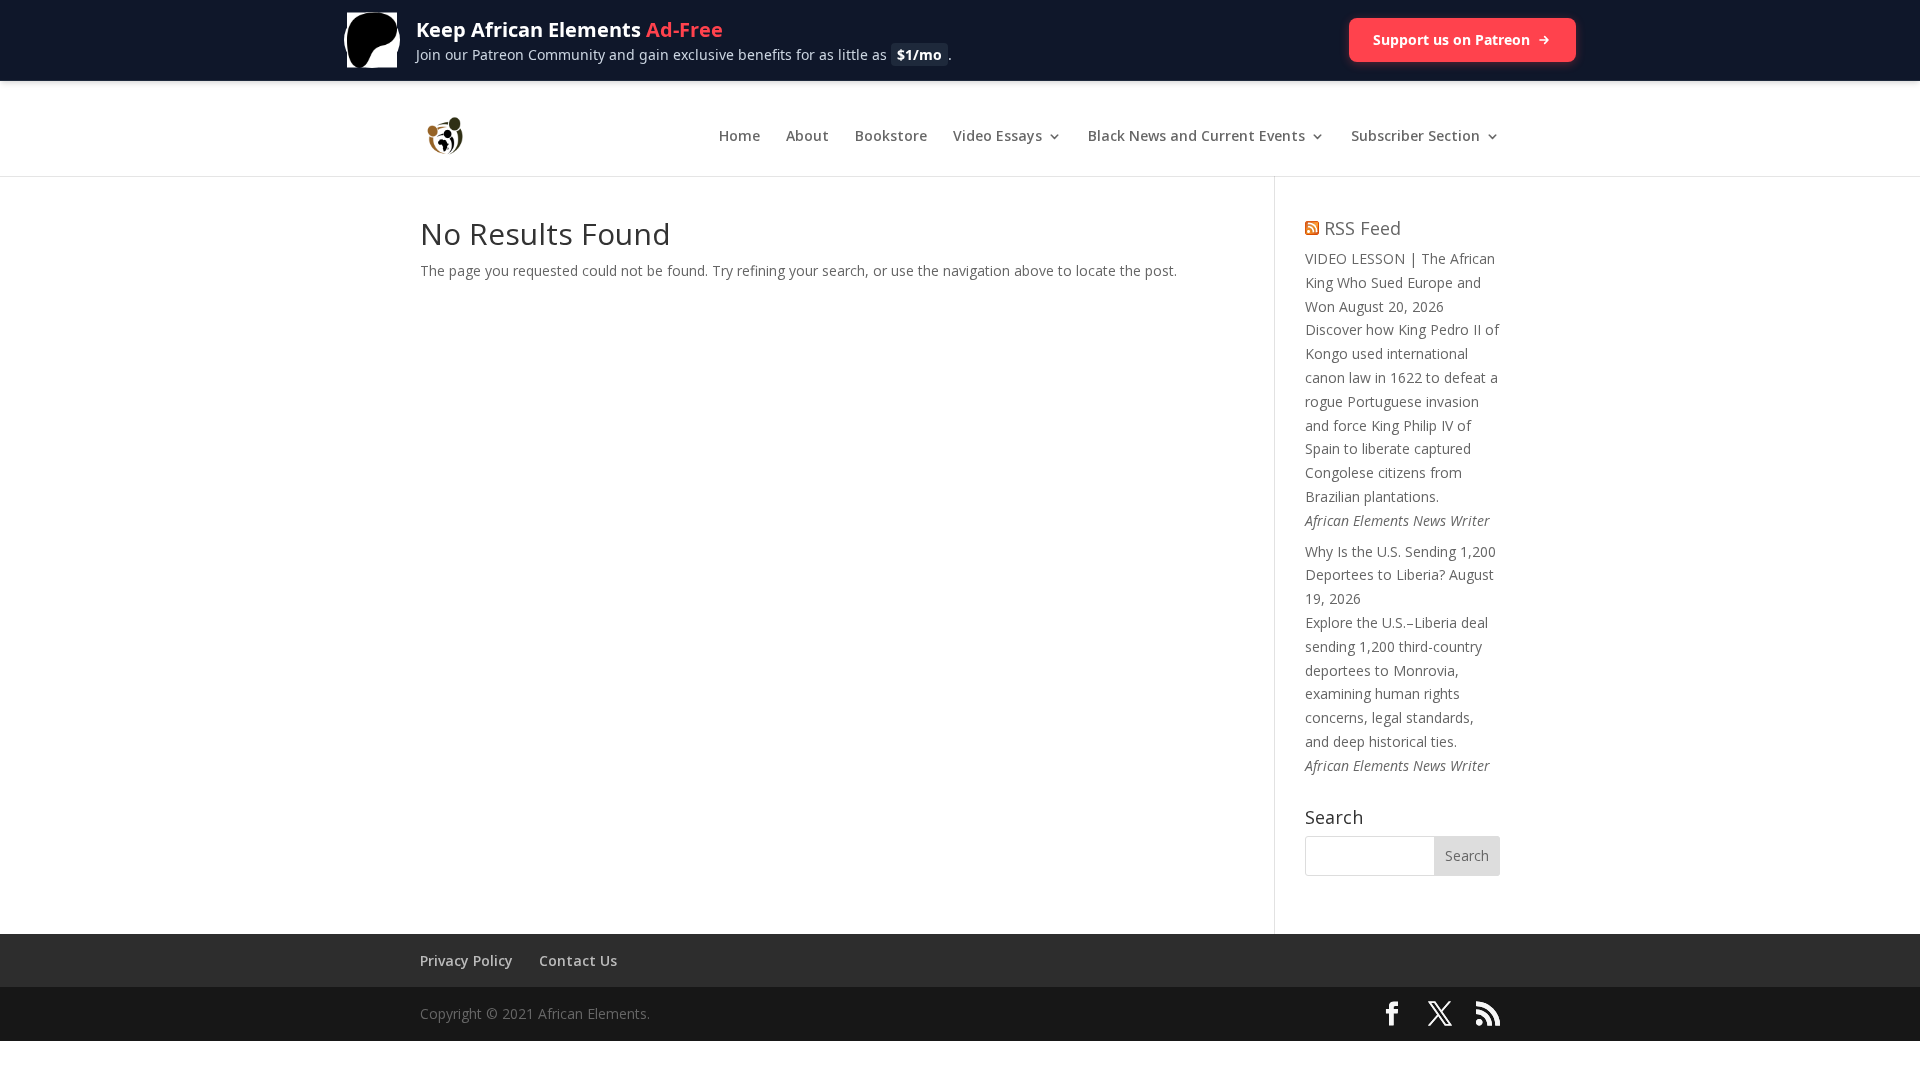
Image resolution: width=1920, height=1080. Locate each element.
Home (739, 137)
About (807, 137)
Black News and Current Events (1196, 137)
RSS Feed (1362, 228)
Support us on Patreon (1451, 39)
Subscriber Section (1415, 137)
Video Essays (997, 137)
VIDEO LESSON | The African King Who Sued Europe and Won (1400, 282)
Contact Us (578, 960)
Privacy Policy (466, 960)
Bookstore (891, 137)
